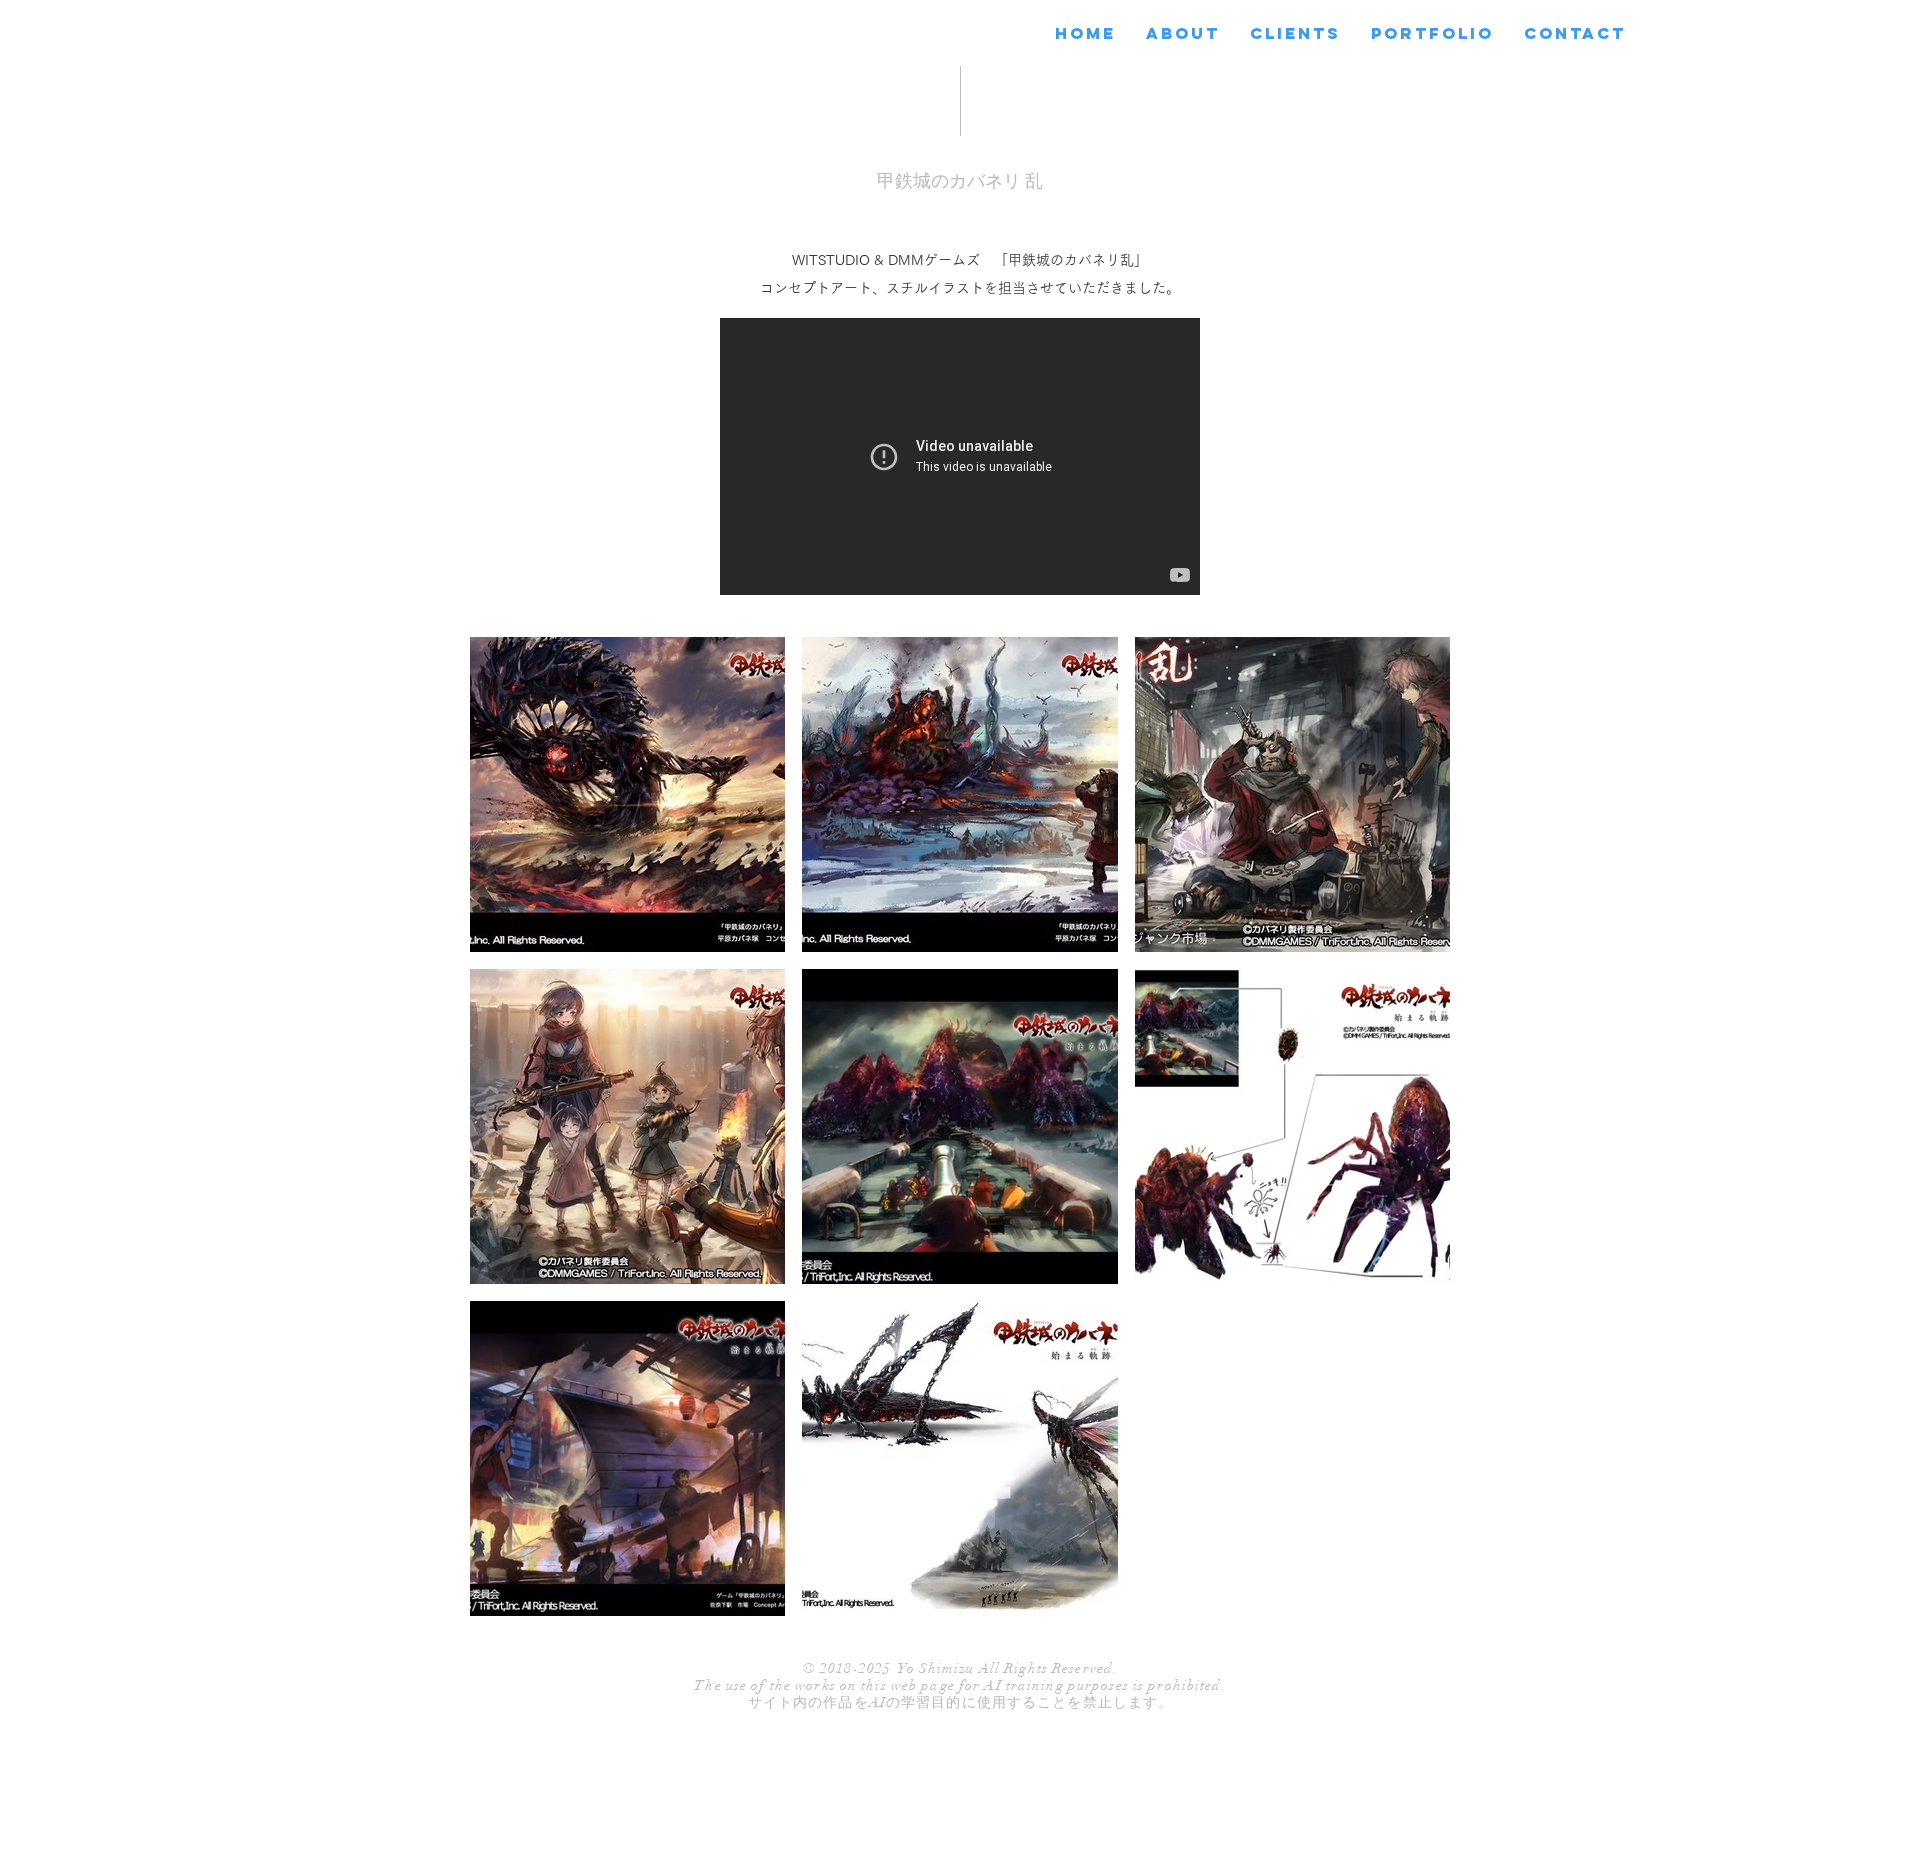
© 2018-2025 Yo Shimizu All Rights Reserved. (960, 1668)
